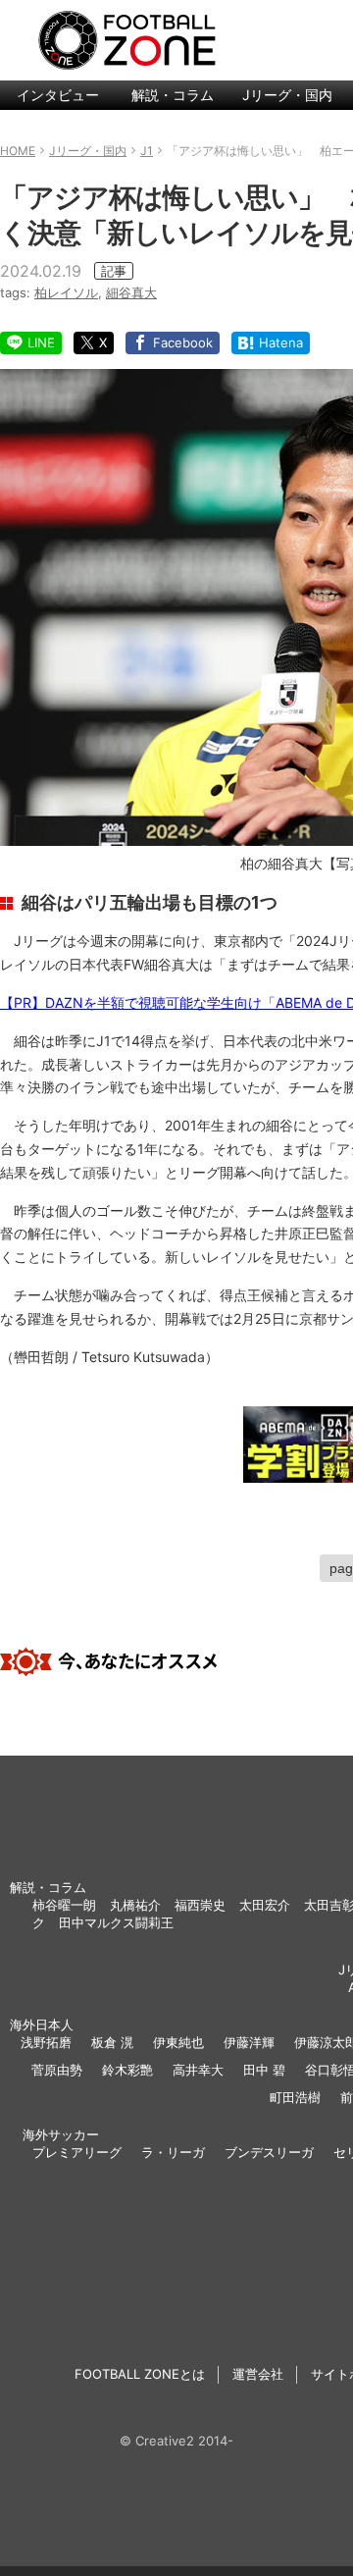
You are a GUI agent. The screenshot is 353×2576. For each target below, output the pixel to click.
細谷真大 (131, 292)
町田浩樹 (295, 2097)
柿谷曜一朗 (64, 1905)
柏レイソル (66, 292)
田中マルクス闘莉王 (116, 1922)
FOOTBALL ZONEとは (140, 2374)
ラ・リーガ (173, 2152)
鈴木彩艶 (127, 2070)
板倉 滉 (112, 2042)
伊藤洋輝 (249, 2042)
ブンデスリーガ (269, 2152)
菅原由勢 (57, 2070)
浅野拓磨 (46, 2042)
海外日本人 (42, 2024)
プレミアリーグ (77, 2152)
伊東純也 (178, 2042)
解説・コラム (173, 95)
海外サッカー (61, 2134)
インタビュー (58, 95)
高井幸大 (198, 2070)
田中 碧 (264, 2070)
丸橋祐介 (135, 1905)
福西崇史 (200, 1905)
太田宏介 (265, 1905)
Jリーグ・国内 (287, 95)
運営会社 (258, 2374)
